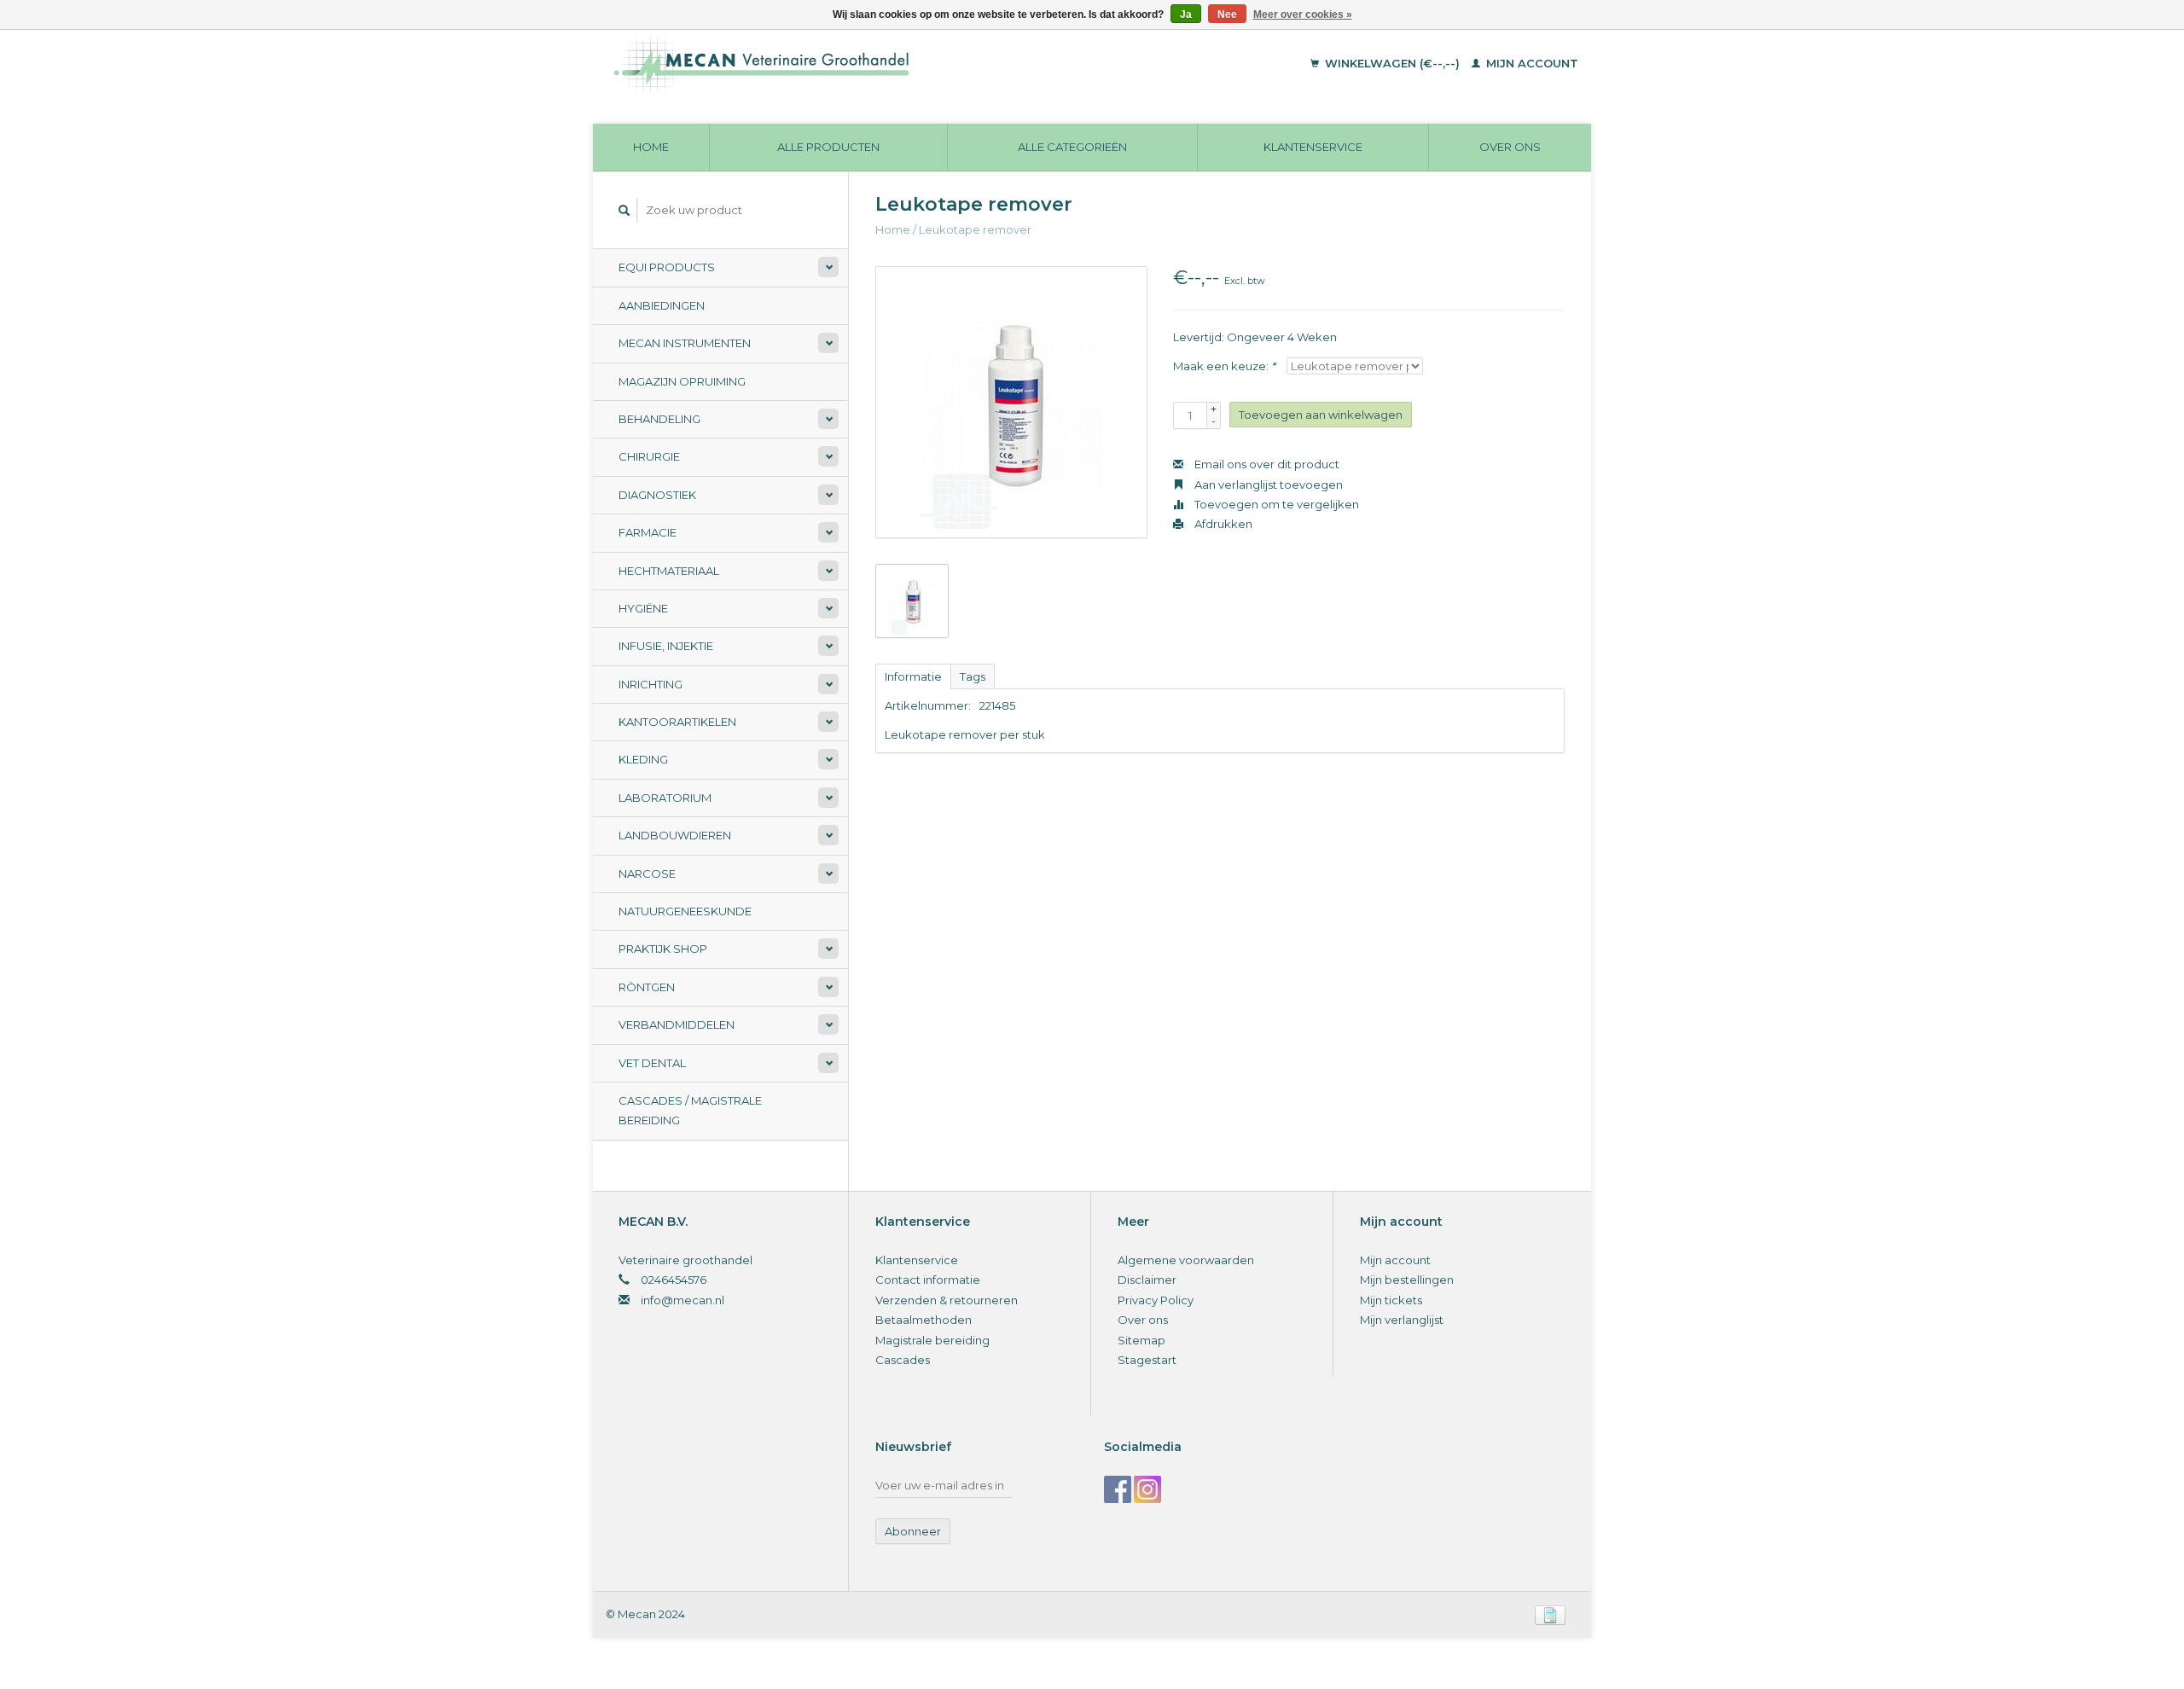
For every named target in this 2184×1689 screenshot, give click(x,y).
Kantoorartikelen (677, 722)
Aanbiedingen (662, 305)
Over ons (1510, 147)
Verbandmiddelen (677, 1024)
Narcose (647, 874)
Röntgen (647, 987)
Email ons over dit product (1266, 464)
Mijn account (1531, 63)
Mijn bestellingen (1407, 1280)
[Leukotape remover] (1011, 402)
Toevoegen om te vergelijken (1275, 504)
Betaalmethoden (924, 1320)
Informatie (913, 676)
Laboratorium (665, 798)
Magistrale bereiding (932, 1340)
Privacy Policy (1156, 1300)
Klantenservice (1313, 147)
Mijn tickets (1391, 1300)
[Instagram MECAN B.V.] (1147, 1489)
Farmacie (648, 532)
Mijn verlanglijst (1402, 1320)
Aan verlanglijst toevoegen (1267, 485)
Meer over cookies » (1303, 15)
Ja (1186, 15)
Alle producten (828, 147)
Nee (1227, 15)
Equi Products (667, 267)
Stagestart (1147, 1360)
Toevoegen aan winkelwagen (1321, 415)
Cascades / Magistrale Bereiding (690, 1110)
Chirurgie (649, 456)
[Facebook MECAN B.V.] (1118, 1489)
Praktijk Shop (663, 949)
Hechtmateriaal (669, 571)
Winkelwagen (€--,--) (1392, 63)
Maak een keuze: (1224, 366)
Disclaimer (1147, 1280)
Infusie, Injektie (666, 646)
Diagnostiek (657, 495)
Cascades (903, 1360)
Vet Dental (652, 1063)
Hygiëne (643, 608)
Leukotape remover (975, 229)
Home (651, 147)
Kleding (643, 759)
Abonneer (913, 1531)
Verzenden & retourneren (947, 1300)
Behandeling (659, 419)
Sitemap (1141, 1340)
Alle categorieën (1072, 147)
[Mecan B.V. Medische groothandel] (878, 64)
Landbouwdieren (675, 835)
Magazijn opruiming (682, 381)
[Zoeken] (624, 210)
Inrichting (651, 684)
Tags (973, 676)
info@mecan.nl (682, 1300)
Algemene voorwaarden (1186, 1260)
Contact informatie (928, 1280)
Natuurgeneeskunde (685, 911)
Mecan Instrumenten (685, 343)
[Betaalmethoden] (1550, 1614)
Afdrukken (1222, 524)
